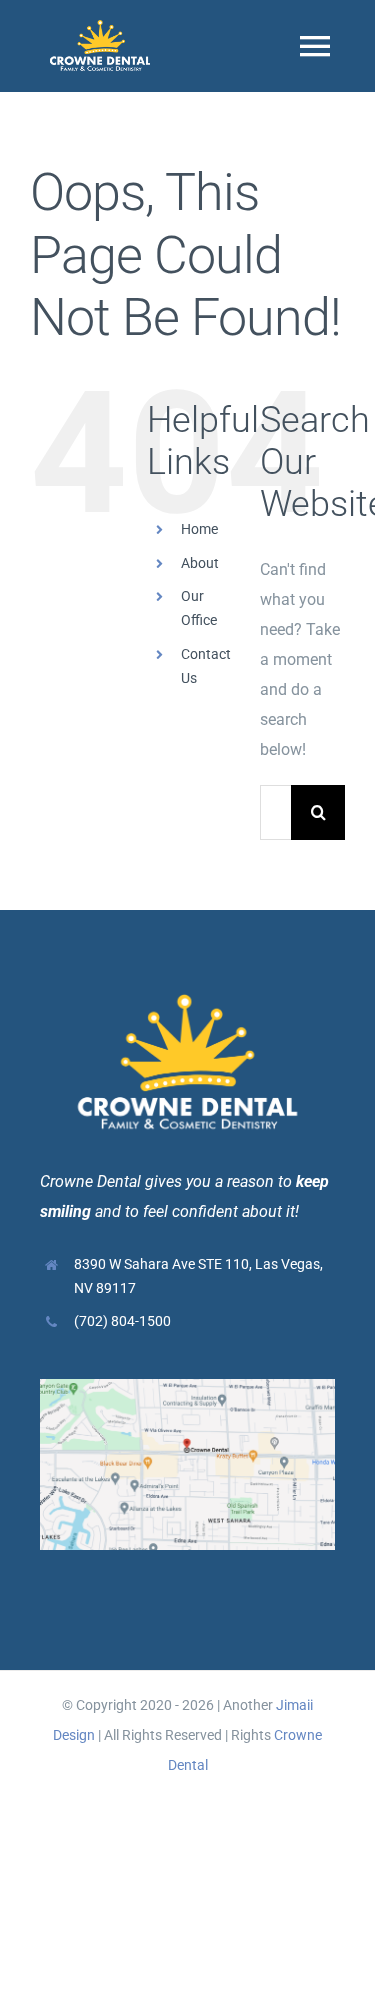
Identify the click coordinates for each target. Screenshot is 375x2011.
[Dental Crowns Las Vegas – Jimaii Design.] (100, 27)
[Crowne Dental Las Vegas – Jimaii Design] (187, 1386)
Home (199, 529)
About (200, 563)
